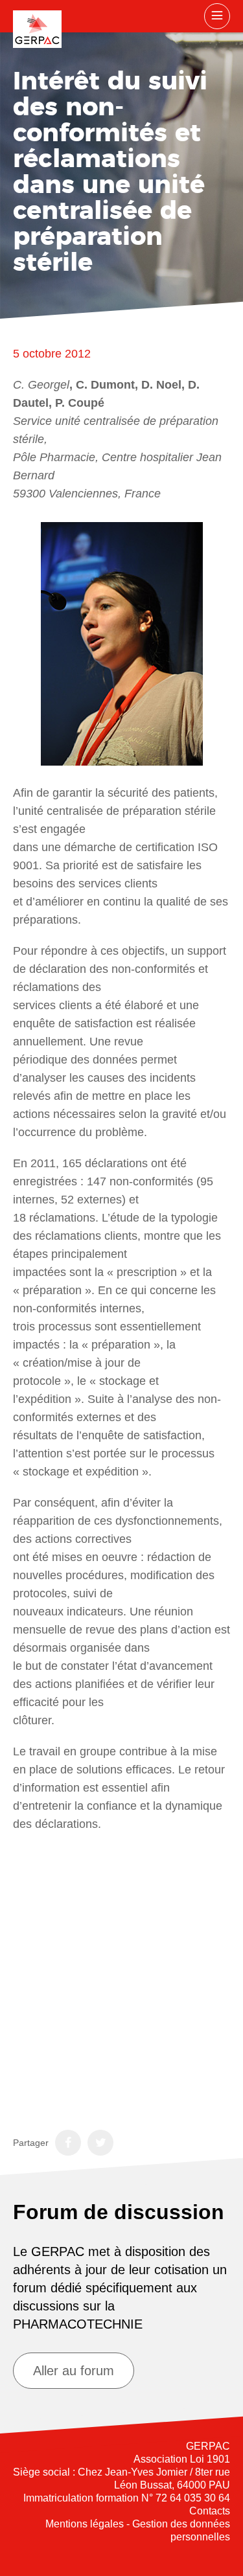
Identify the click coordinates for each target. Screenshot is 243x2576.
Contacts (210, 2511)
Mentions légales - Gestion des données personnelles (138, 2530)
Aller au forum (74, 2371)
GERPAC (37, 29)
